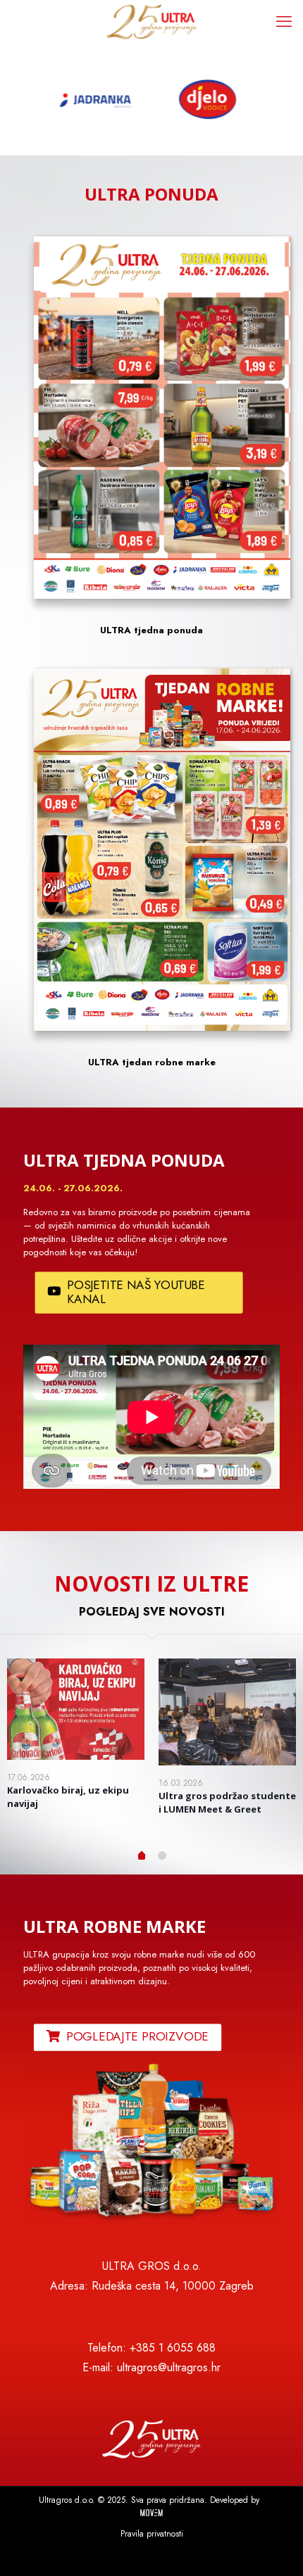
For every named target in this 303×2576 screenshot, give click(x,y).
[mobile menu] (284, 21)
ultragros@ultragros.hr (169, 2367)
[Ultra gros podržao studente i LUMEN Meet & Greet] (227, 1712)
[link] (151, 2146)
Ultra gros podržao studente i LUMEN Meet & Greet (227, 1802)
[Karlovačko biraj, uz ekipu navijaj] (76, 1709)
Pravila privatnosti (152, 2534)
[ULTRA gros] (151, 21)
